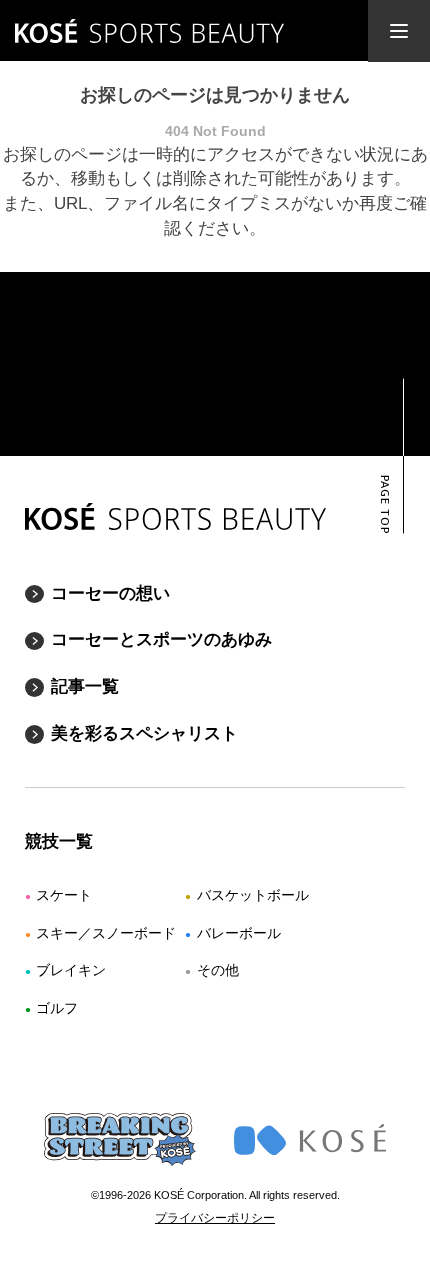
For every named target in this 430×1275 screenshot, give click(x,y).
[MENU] (399, 31)
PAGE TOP (383, 504)
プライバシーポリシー (215, 1218)
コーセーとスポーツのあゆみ (161, 639)
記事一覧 (85, 686)
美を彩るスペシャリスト (144, 733)
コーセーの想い (110, 593)
